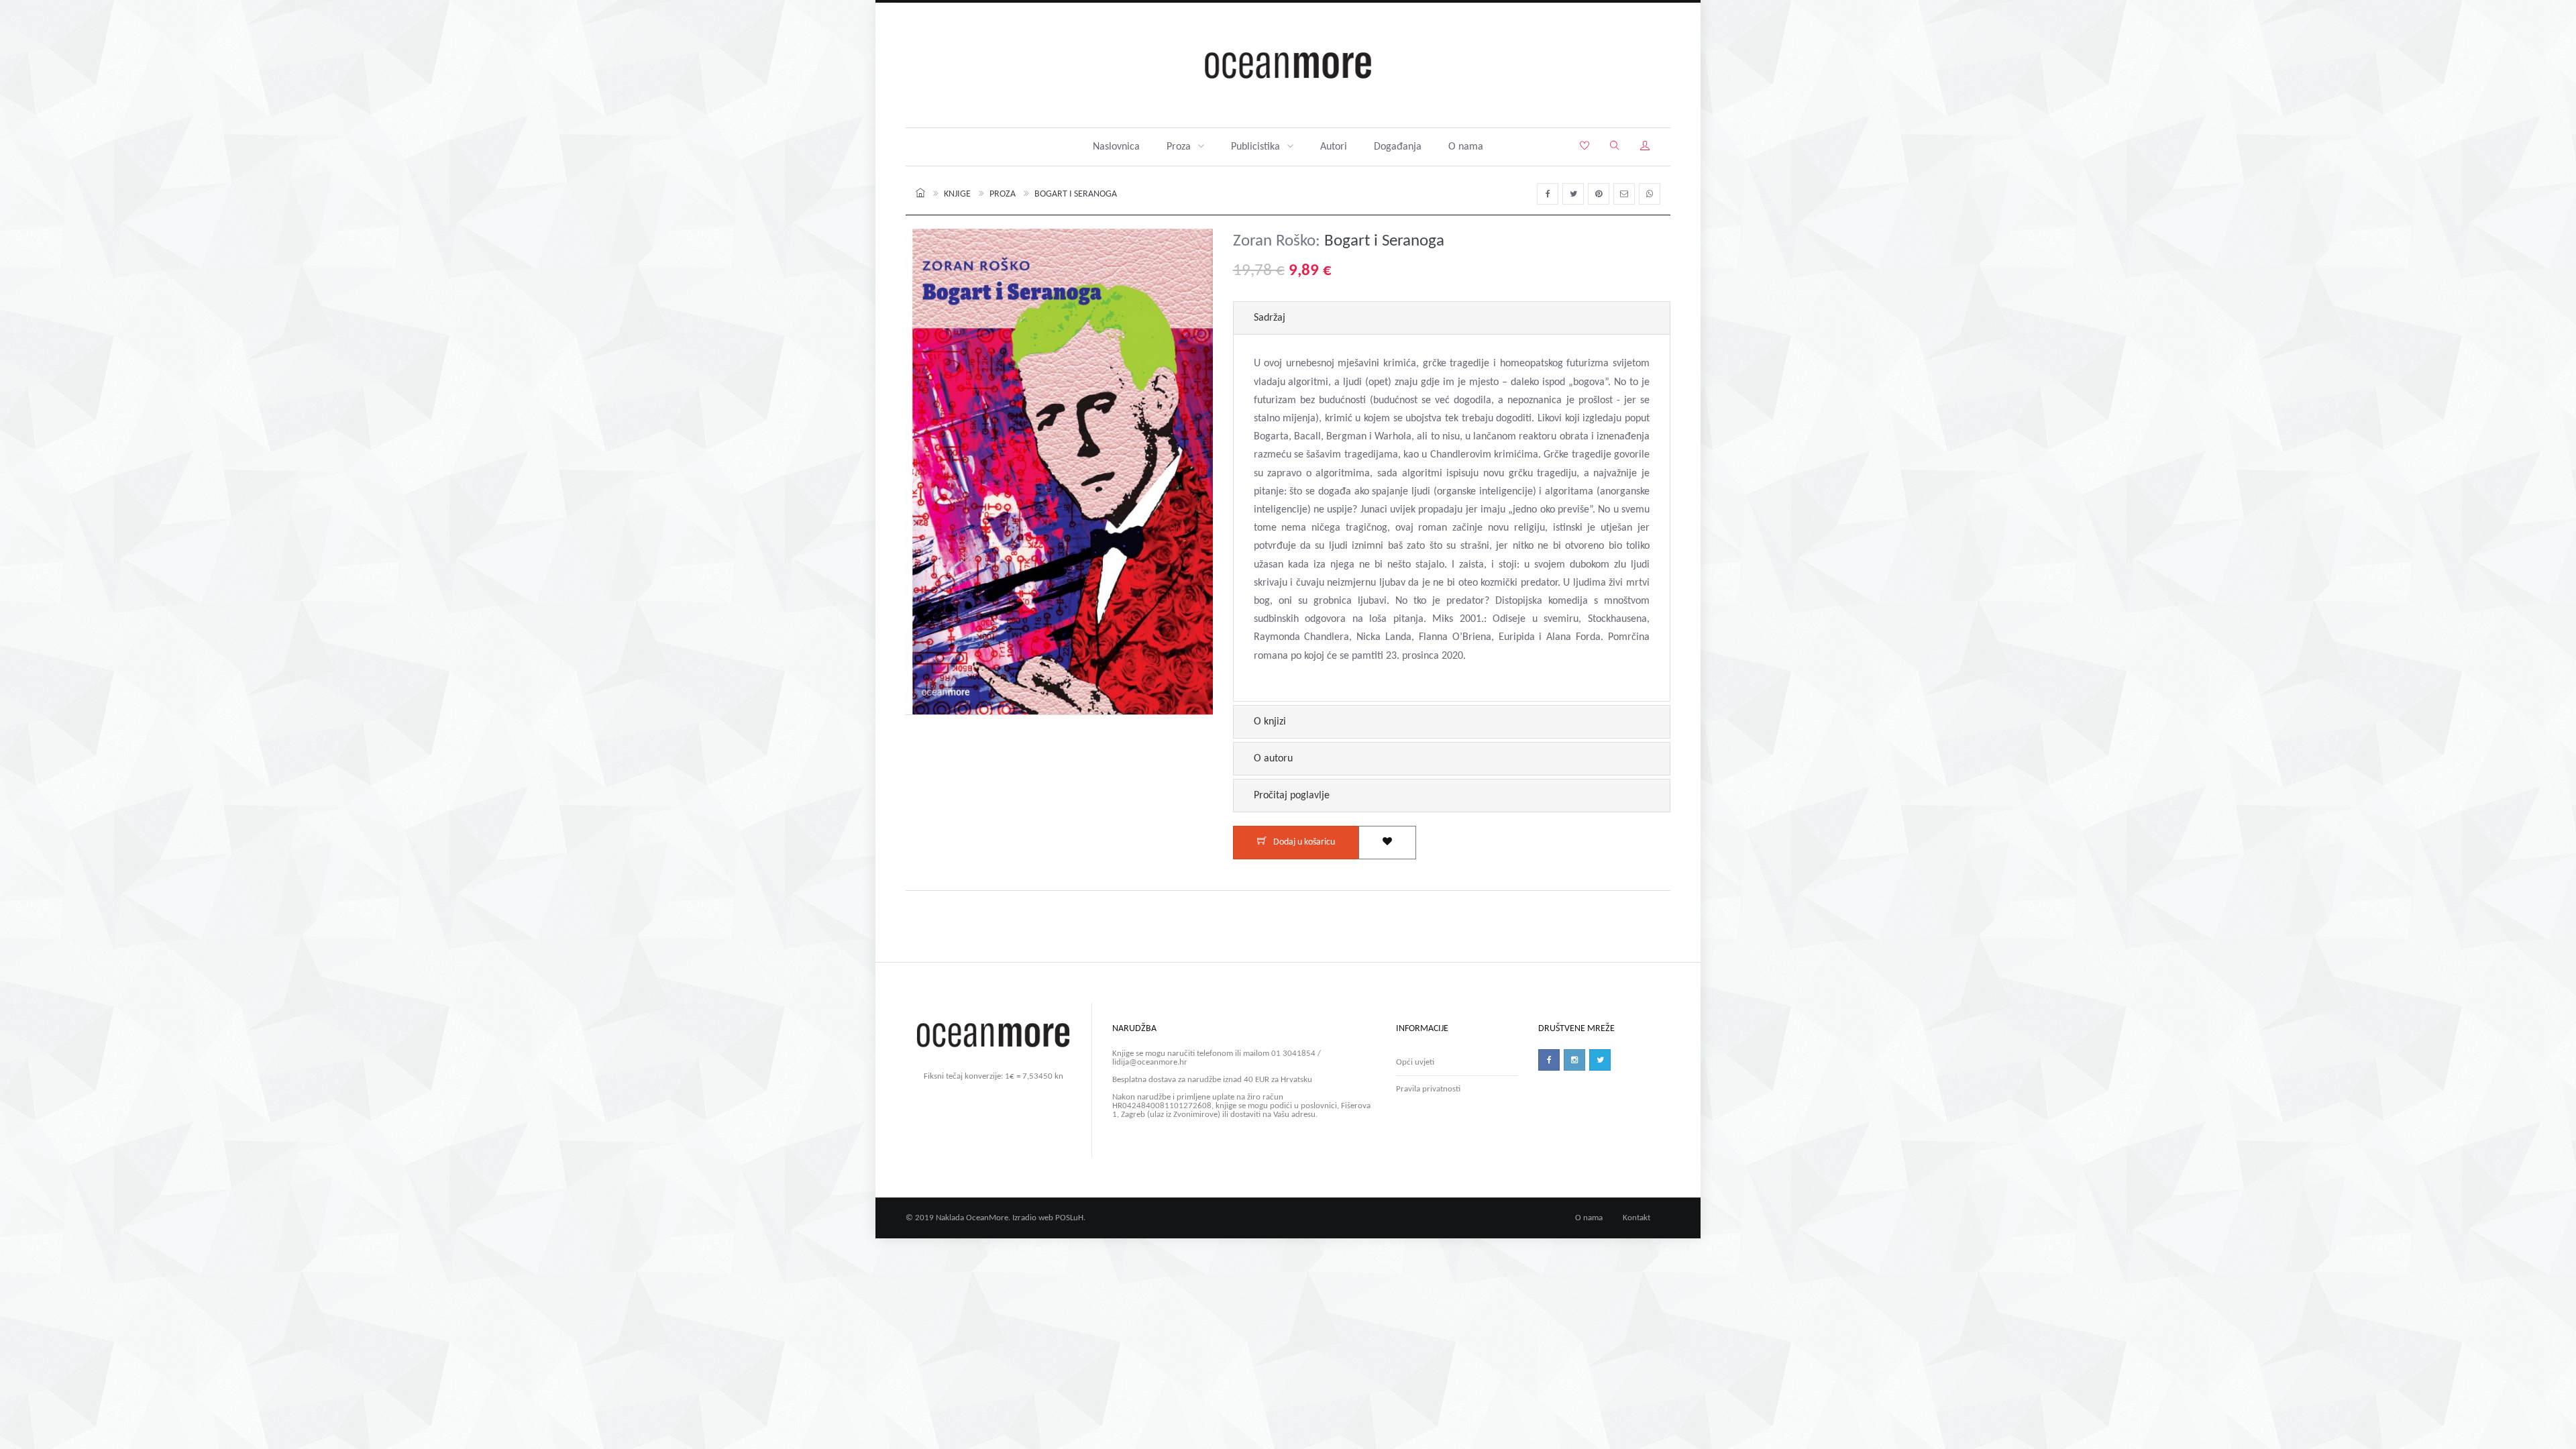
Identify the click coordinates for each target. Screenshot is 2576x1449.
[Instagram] (1574, 1060)
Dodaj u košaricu (1304, 842)
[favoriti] (1585, 147)
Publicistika (1255, 147)
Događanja (1398, 147)
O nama (1466, 147)
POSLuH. (1070, 1218)
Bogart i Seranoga (1076, 194)
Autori (1334, 147)
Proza (1179, 147)
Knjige (957, 194)
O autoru (1273, 759)
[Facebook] (1549, 1060)
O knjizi (1270, 722)
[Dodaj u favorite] (1387, 843)
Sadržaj (1270, 318)
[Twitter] (1600, 1060)
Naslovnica (1116, 147)
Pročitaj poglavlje (1292, 796)
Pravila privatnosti (1428, 1089)
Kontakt (1636, 1218)
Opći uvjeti (1415, 1062)
